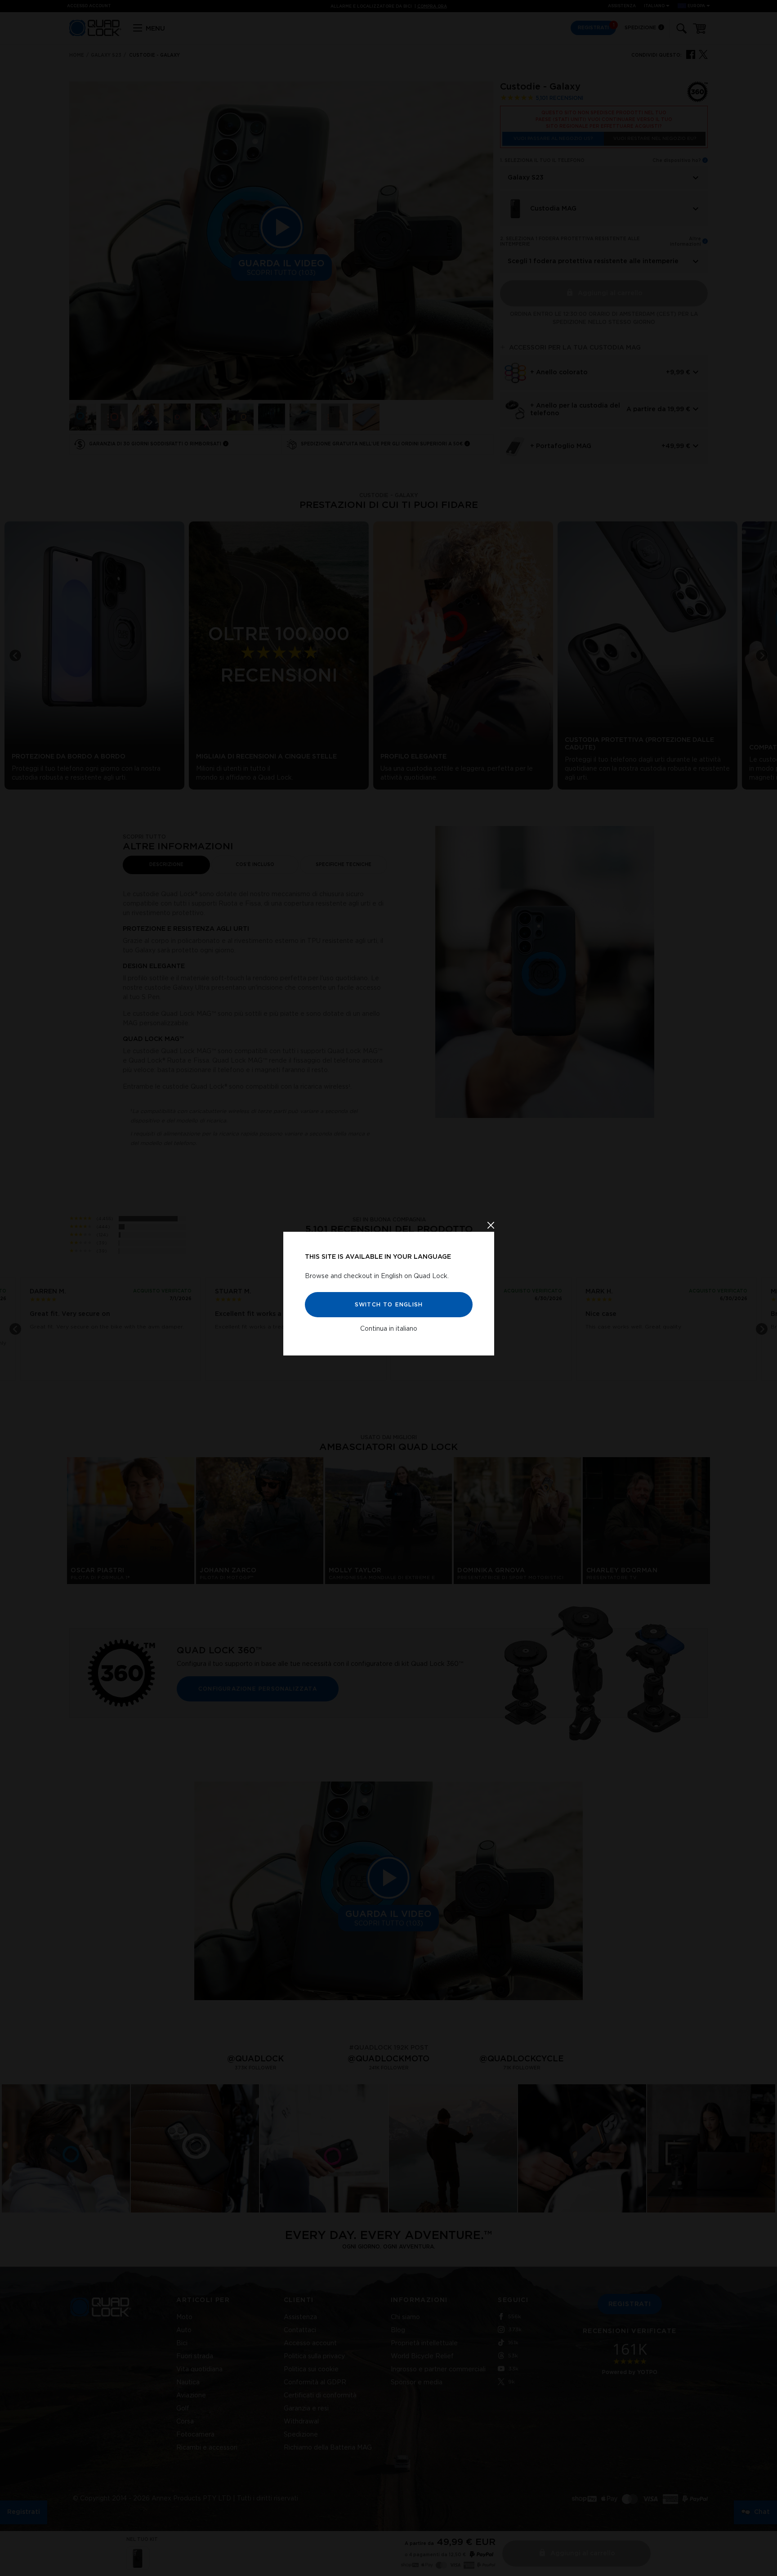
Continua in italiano (389, 1329)
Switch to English (388, 1305)
